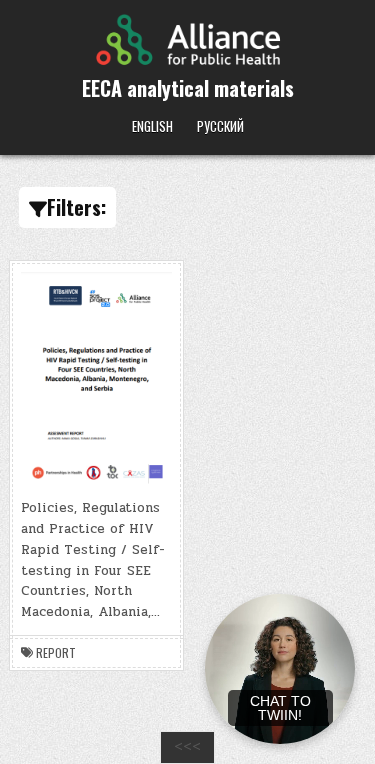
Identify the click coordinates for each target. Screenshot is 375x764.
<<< (187, 747)
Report (56, 653)
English (152, 126)
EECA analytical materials (188, 88)
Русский (220, 126)
